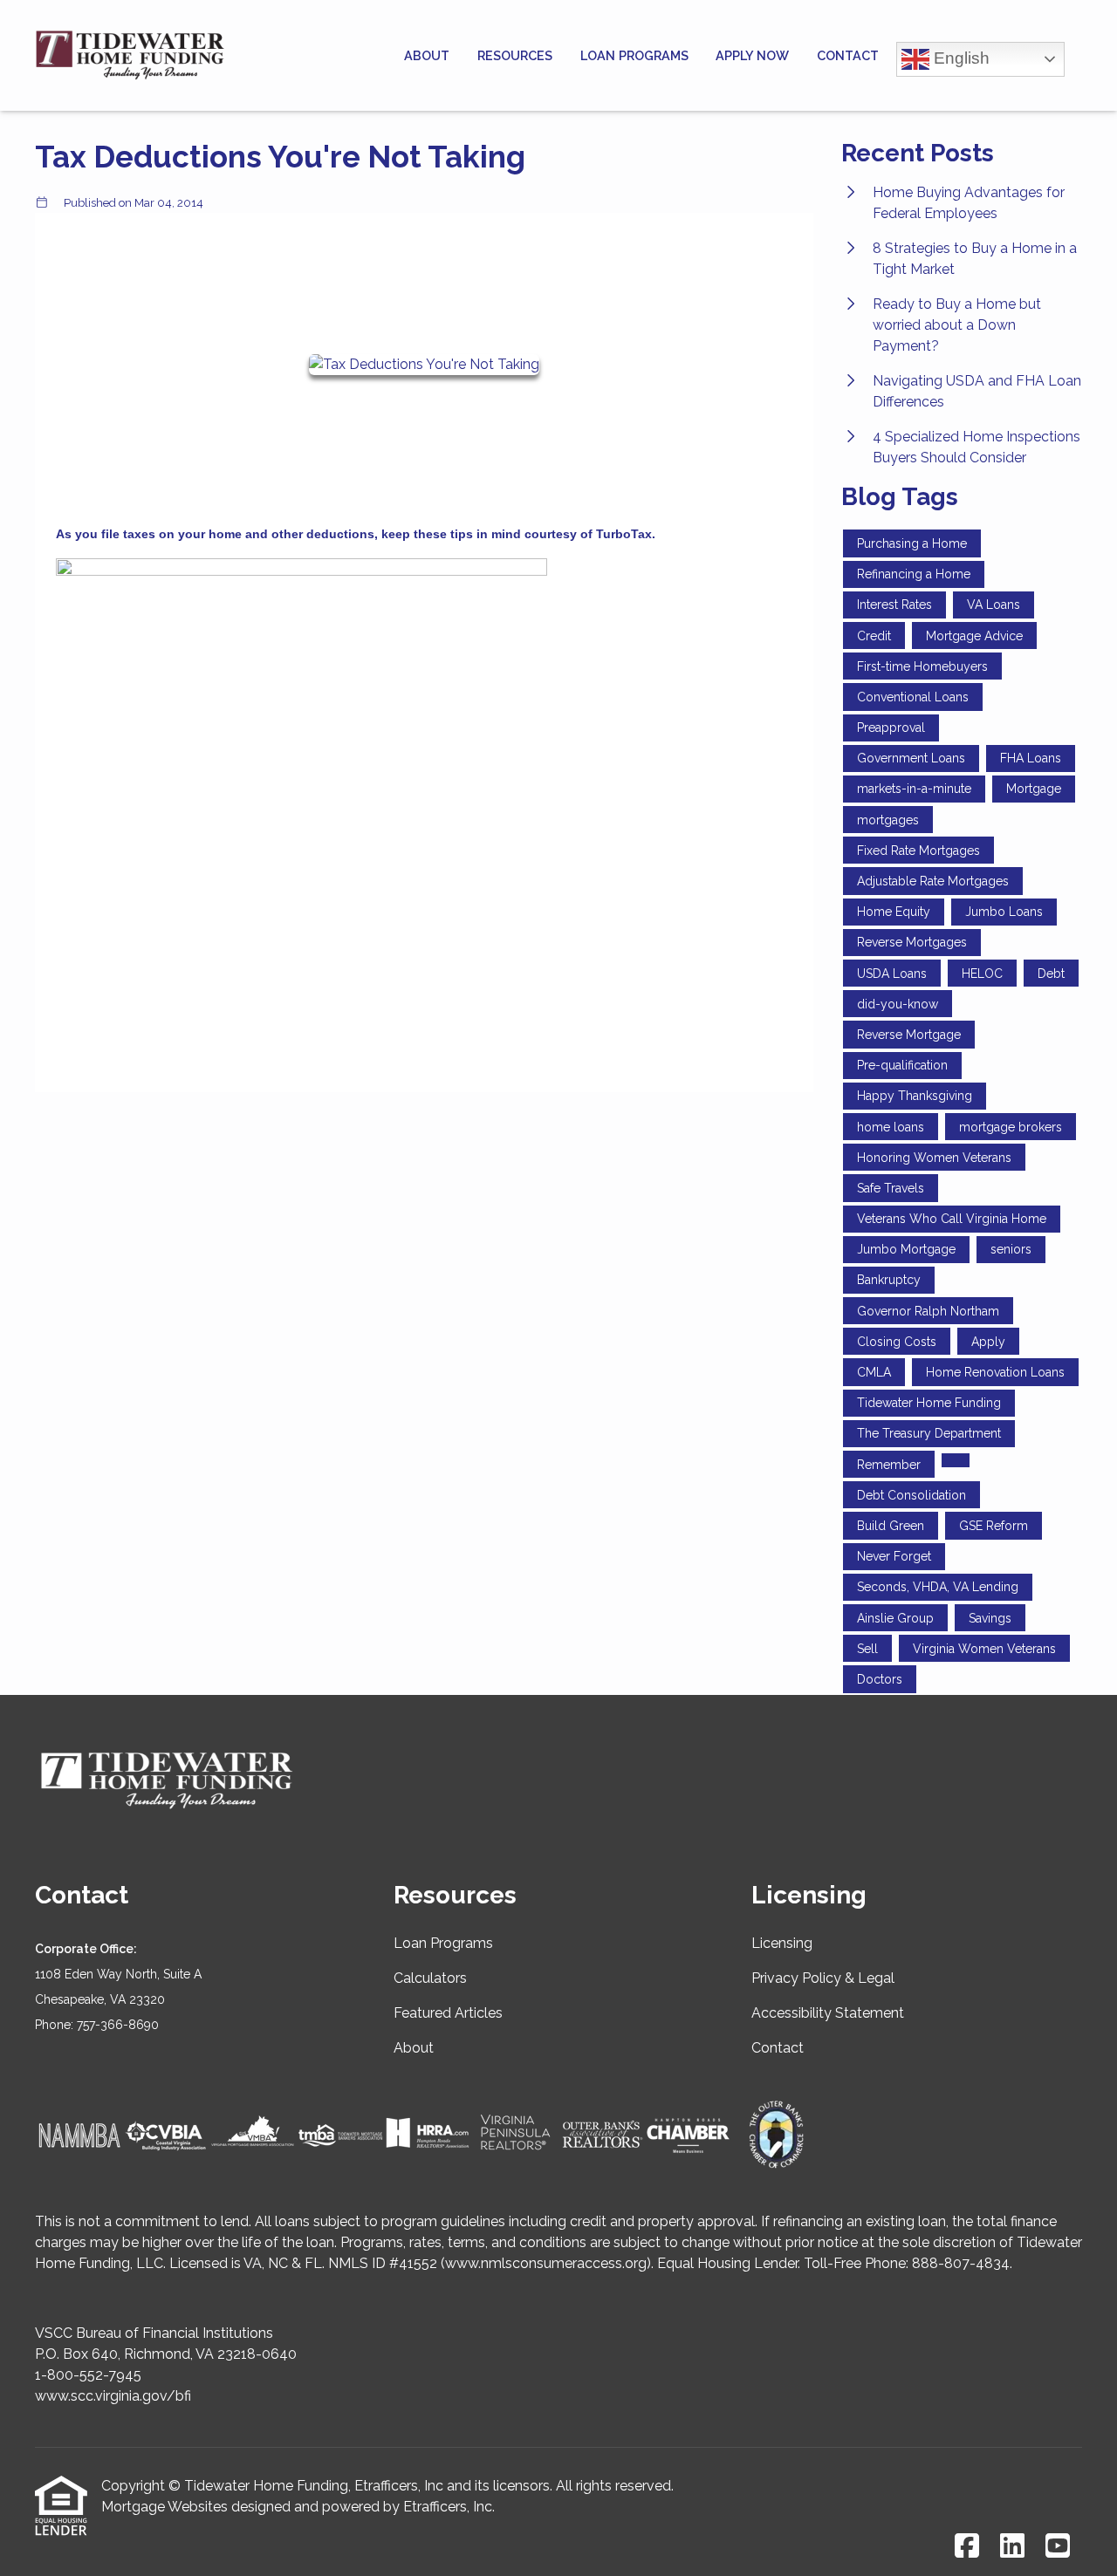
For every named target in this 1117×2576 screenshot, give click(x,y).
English (959, 57)
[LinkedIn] (1012, 2547)
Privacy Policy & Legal (823, 1978)
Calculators (430, 1978)
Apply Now (752, 55)
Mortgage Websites (164, 2507)
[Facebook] (967, 2547)
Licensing (782, 1943)
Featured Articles (448, 2013)
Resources (515, 55)
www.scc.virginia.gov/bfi (113, 2396)
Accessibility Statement (828, 2013)
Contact (848, 55)
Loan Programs (634, 55)
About (427, 55)
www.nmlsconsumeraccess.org (546, 2263)
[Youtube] (1058, 2547)
